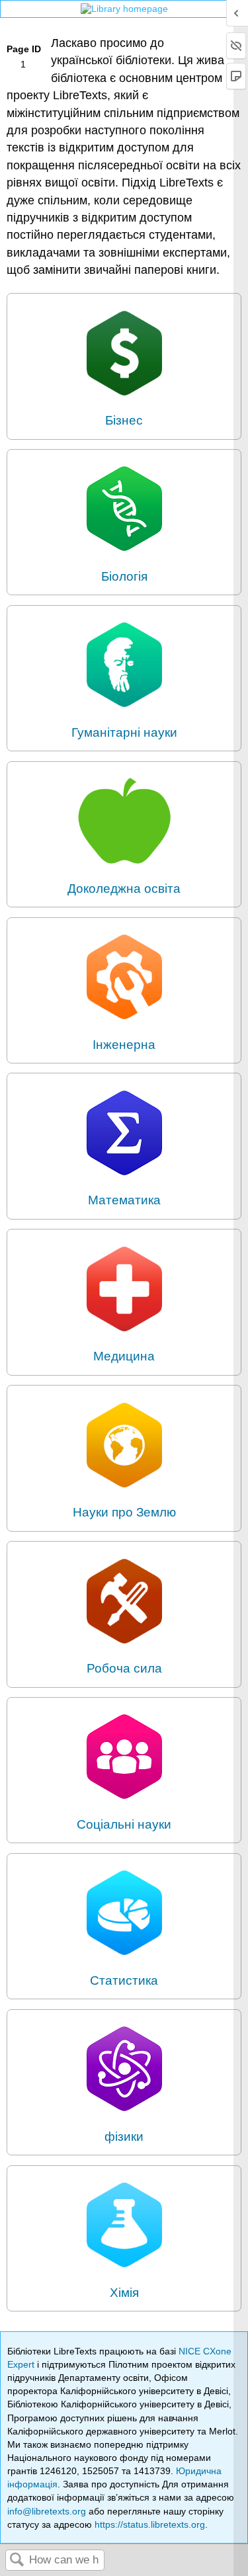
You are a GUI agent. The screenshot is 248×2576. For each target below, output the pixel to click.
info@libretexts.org (47, 2511)
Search (17, 2560)
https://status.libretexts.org (150, 2524)
